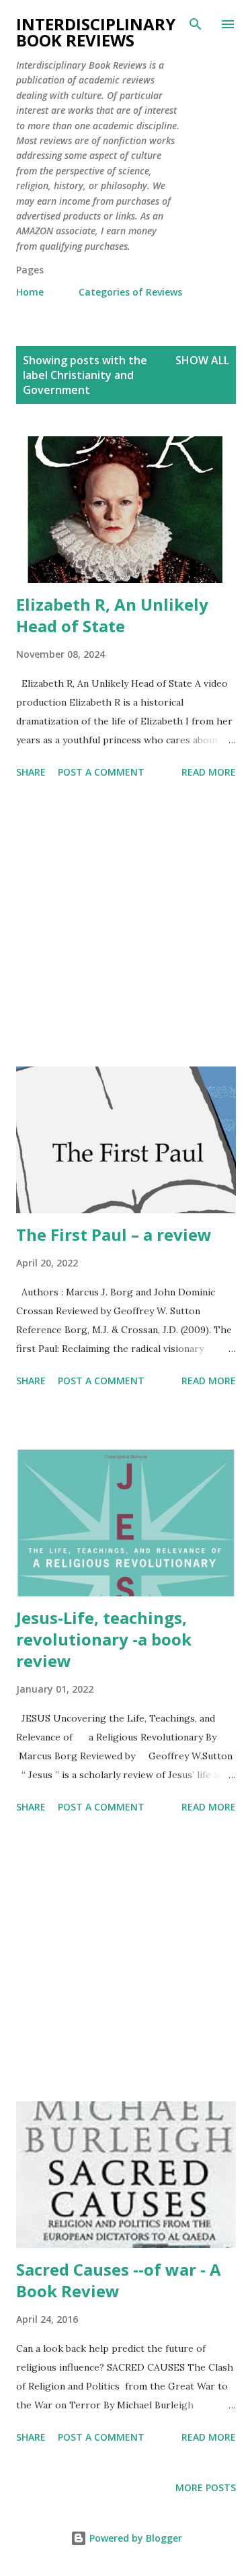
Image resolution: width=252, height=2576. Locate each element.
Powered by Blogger (134, 2538)
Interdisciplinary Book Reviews (96, 32)
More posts (206, 2487)
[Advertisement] (126, 925)
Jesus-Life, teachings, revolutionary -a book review (104, 1639)
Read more (209, 772)
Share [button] (31, 772)
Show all (202, 360)
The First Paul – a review (114, 1234)
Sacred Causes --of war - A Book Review (119, 2280)
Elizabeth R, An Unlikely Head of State (112, 615)
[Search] (196, 24)
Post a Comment (101, 772)
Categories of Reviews (130, 292)
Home (30, 292)
